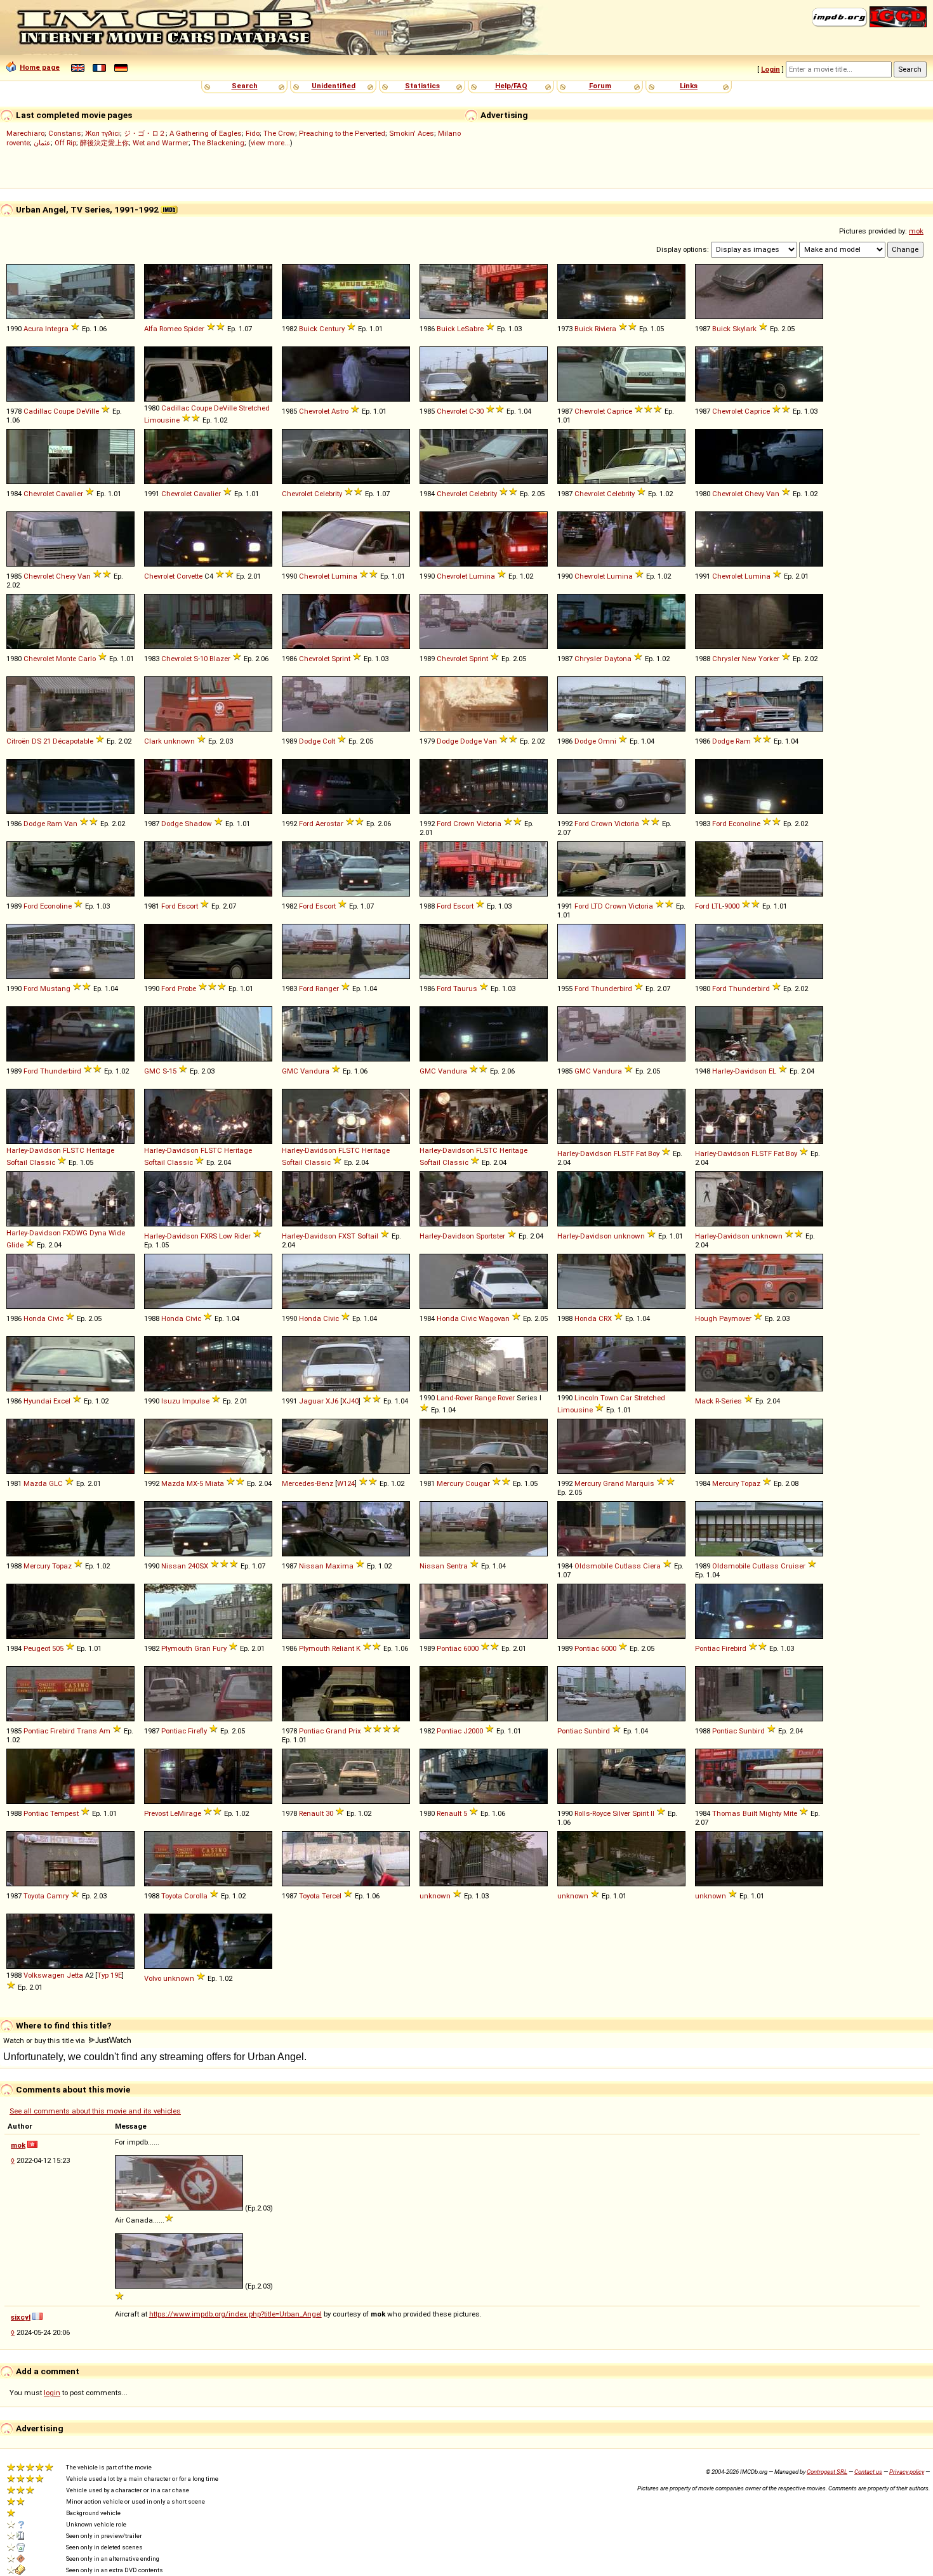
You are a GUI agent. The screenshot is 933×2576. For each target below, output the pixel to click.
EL (772, 1071)
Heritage (100, 1150)
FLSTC (74, 1150)
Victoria (489, 824)
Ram (743, 741)
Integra (57, 329)
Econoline (744, 824)
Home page (40, 67)
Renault (311, 1813)
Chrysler (588, 659)
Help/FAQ (511, 86)
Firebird (734, 1648)
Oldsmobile (593, 1566)
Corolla (196, 1896)
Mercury (450, 1483)
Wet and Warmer (161, 143)
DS (36, 741)
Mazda (35, 1483)
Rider (242, 1236)
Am (105, 1731)
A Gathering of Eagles (206, 133)
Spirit (640, 1813)
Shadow (198, 824)
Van (773, 494)
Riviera (605, 329)
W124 (346, 1483)
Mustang (55, 989)
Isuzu (171, 1401)
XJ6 (332, 1401)
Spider (194, 329)
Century (332, 329)
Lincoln (586, 1398)
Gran (202, 1648)
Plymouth (177, 1648)
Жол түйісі (103, 133)
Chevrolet (314, 411)
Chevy (754, 494)
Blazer (220, 659)
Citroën (18, 741)
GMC (152, 1071)
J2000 (473, 1731)
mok (916, 231)
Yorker (769, 659)
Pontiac (449, 1648)
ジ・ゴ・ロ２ (145, 133)
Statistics (422, 86)
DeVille (88, 411)
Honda (35, 1318)
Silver (621, 1813)
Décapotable (73, 741)
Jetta (75, 1975)
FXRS (209, 1236)
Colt (329, 741)
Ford (306, 824)
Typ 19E (109, 1975)
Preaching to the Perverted (342, 133)
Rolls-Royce (592, 1813)
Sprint (341, 659)
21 (47, 741)
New (749, 659)
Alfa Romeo (163, 329)
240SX (198, 1566)
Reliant (343, 1648)
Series (731, 1401)
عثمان (42, 143)
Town (609, 1398)
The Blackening (218, 143)
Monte (66, 659)
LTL (717, 906)
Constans (65, 133)
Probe (187, 989)
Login (771, 69)
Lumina (344, 576)
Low (226, 1236)
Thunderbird (612, 989)
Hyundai (37, 1401)
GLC (56, 1483)
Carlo (87, 659)
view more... (270, 143)
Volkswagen (44, 1975)
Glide (15, 1245)
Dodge (310, 741)
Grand (613, 1483)
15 (173, 1071)
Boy (654, 1153)
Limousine (162, 420)
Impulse (196, 1401)
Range (485, 1398)
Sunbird (597, 1731)
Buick (308, 329)
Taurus (465, 989)
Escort (188, 906)
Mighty (770, 1813)
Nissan (174, 1566)
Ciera (652, 1566)
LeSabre (470, 329)
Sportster (491, 1236)
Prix (355, 1731)
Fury (220, 1648)
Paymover (735, 1318)
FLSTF (624, 1153)
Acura (33, 329)
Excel (62, 1401)
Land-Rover (455, 1398)
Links (689, 86)
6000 (471, 1648)
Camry (57, 1896)
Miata (215, 1483)
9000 (732, 906)
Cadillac (37, 411)
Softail (17, 1162)
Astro (340, 411)
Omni (607, 741)
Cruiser (793, 1566)
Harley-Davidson (739, 1071)
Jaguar (311, 1401)
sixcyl (21, 2317)
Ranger (327, 989)
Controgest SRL (827, 2472)
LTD (597, 906)
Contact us (868, 2472)
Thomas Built (735, 1813)
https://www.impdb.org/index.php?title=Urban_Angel (235, 2314)
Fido (253, 133)
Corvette (189, 576)
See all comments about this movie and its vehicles (95, 2111)
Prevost (156, 1813)
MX (192, 1483)
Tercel (332, 1896)
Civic (56, 1318)
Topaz (751, 1483)
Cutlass (628, 1566)
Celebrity (328, 494)
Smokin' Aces (412, 133)
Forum (600, 86)
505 (58, 1648)
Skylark (744, 329)
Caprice (619, 411)
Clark (153, 741)
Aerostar (329, 824)
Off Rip (65, 143)
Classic (42, 1162)
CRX (605, 1318)
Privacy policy (907, 2472)
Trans (87, 1731)
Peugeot (37, 1648)
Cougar (478, 1483)
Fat (641, 1153)
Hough (706, 1318)
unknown (179, 741)
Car (626, 1398)
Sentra (457, 1566)
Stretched (254, 408)
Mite (790, 1813)
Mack (704, 1401)
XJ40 (350, 1401)
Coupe (64, 411)
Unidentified (334, 86)
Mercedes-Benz (308, 1483)
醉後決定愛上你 (104, 143)
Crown (464, 824)
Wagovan (494, 1318)
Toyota (34, 1896)
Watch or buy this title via (45, 2040)
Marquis (640, 1483)
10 (204, 659)
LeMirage (186, 1813)
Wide (117, 1233)
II (652, 1813)
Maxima (340, 1566)
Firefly (197, 1731)
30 (480, 411)
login (52, 2393)
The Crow (279, 133)
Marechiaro (25, 133)
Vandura (315, 1071)
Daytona (618, 659)
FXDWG (75, 1233)
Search (245, 86)
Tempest (64, 1813)
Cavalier (69, 494)
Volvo (153, 1978)
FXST (347, 1236)
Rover (506, 1398)
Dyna (98, 1233)
